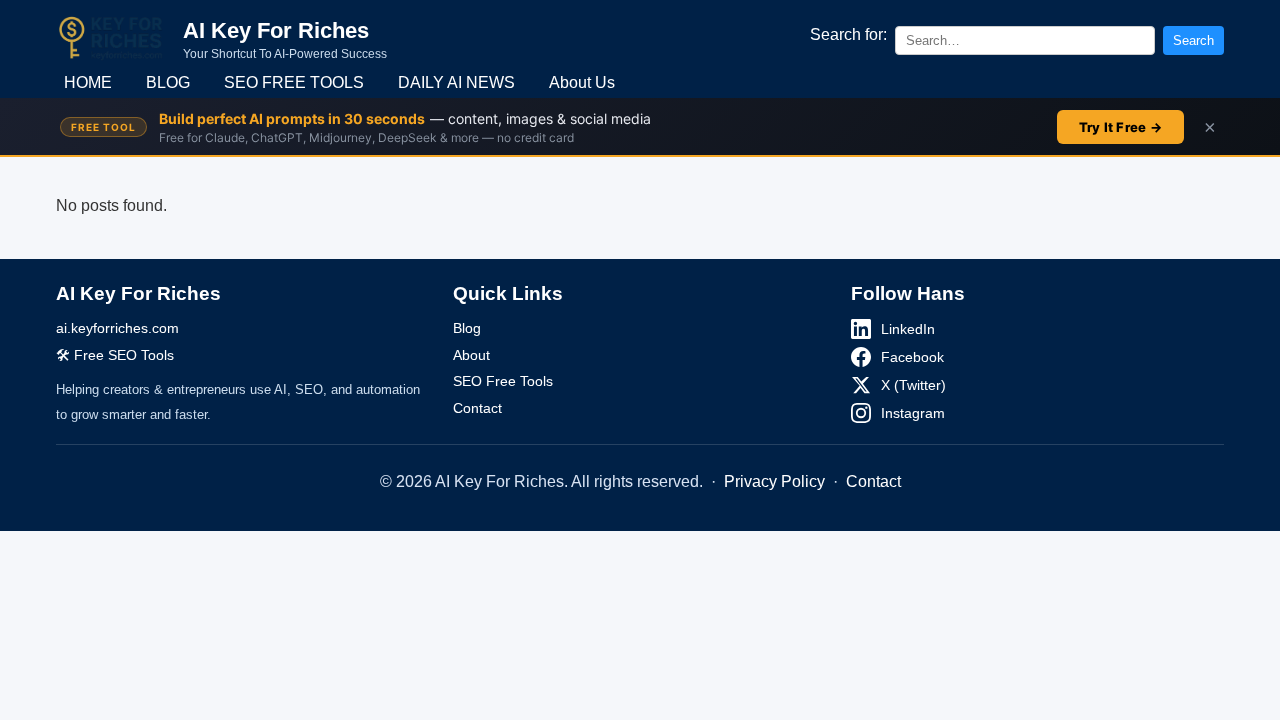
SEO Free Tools (503, 381)
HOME (88, 82)
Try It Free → (1120, 127)
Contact (477, 408)
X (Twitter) (913, 385)
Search (1193, 40)
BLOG (168, 82)
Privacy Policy (774, 481)
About (471, 355)
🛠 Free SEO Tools (115, 355)
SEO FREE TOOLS (294, 82)
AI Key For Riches (276, 30)
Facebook (912, 357)
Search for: (848, 34)
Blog (467, 328)
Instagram (913, 413)
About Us (582, 82)
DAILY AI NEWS (456, 82)
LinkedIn (908, 329)
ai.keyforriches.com (117, 328)
